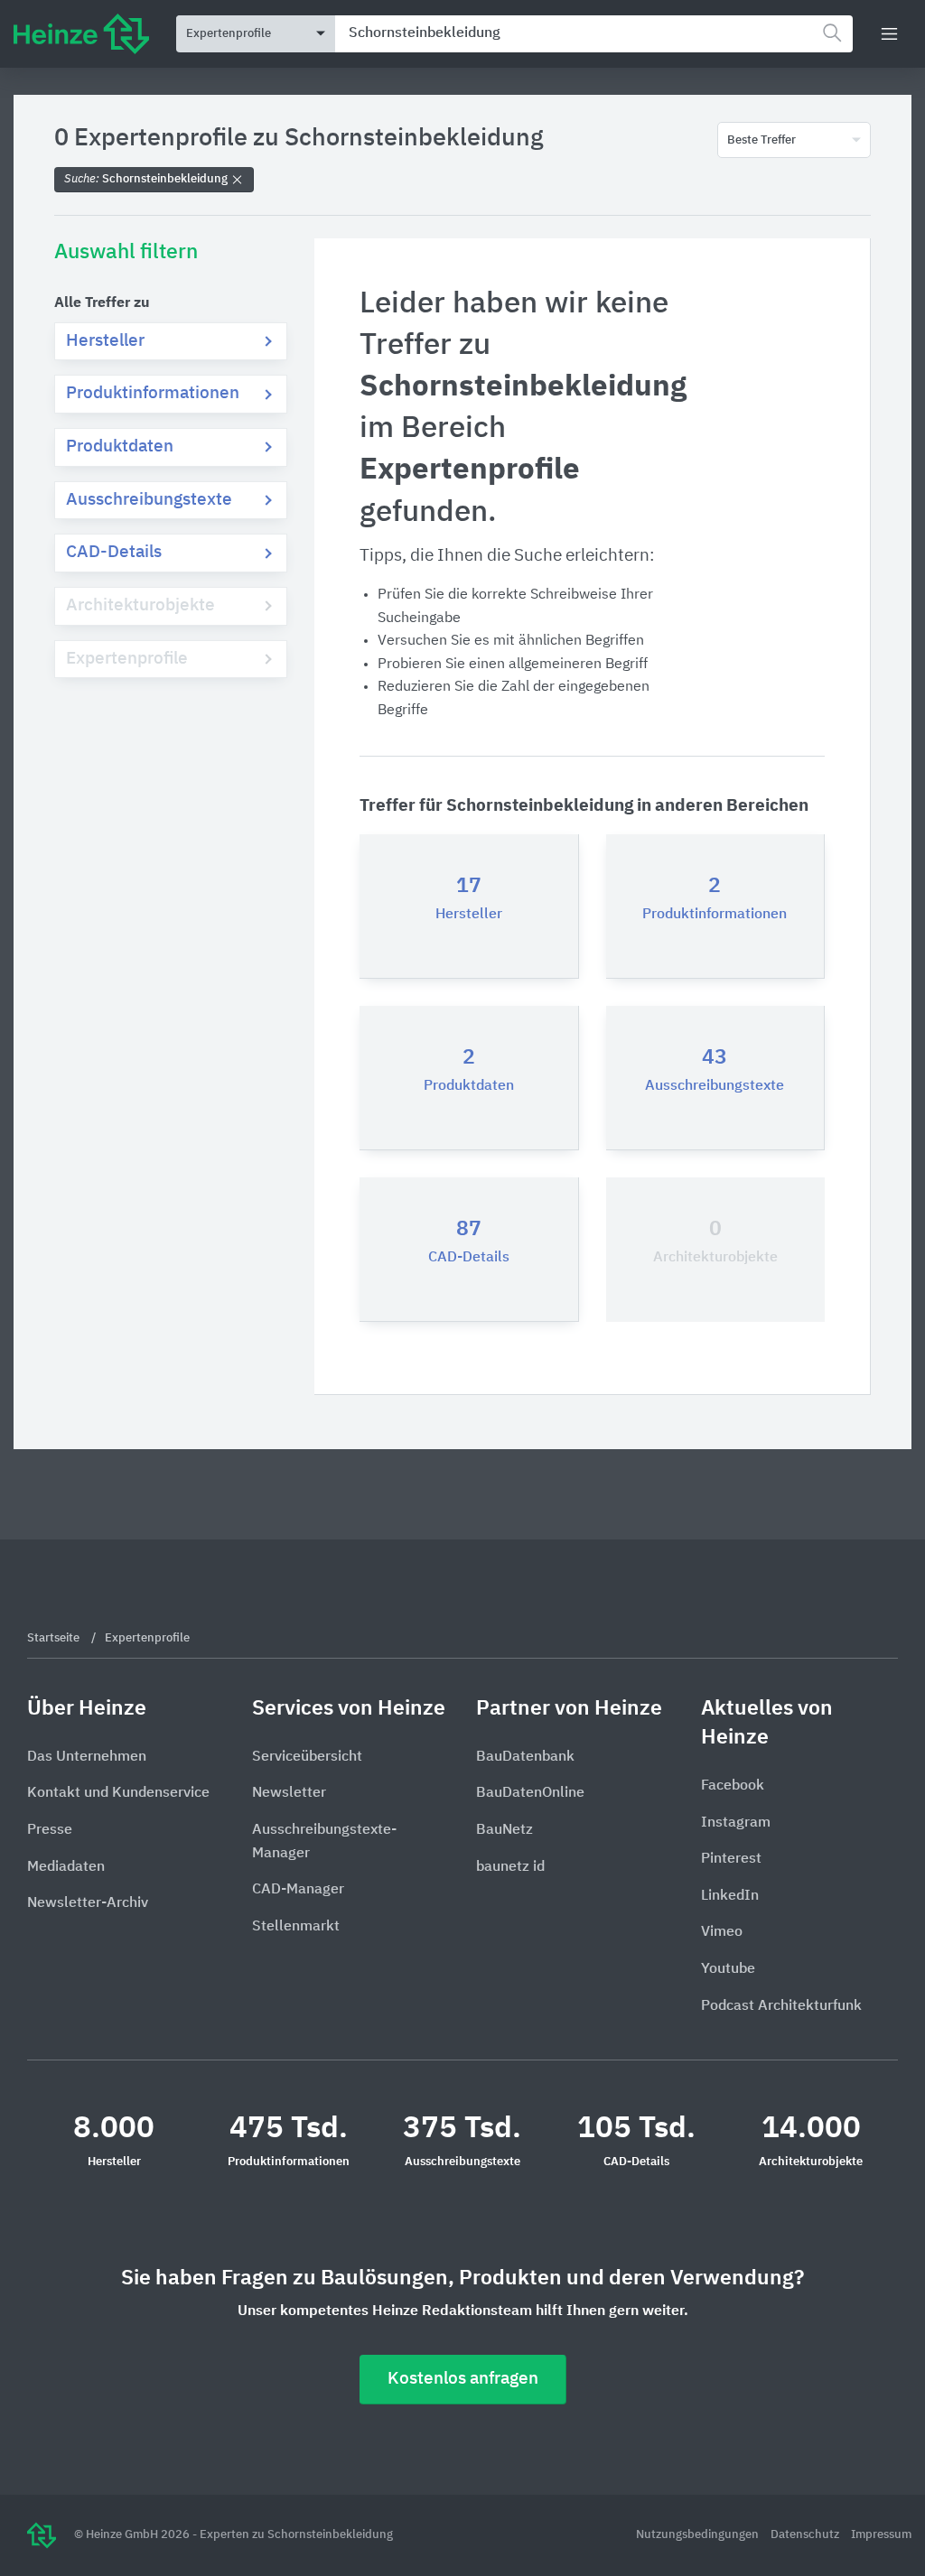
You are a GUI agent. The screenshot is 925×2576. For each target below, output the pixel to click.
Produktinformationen (153, 393)
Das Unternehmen (87, 1757)
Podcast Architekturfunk (781, 2006)
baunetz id (510, 1867)
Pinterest (731, 1859)
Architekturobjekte (140, 605)
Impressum (881, 2535)
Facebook (733, 1786)
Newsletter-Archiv (88, 1903)
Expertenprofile (127, 659)
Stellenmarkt (296, 1927)
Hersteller (105, 341)
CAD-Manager (298, 1890)
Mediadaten (66, 1867)
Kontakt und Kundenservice (118, 1793)
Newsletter (289, 1793)
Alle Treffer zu (102, 303)
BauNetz (505, 1830)
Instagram (736, 1823)
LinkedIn (730, 1896)
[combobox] (594, 34)
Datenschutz (806, 2535)
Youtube (728, 1969)
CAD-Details (114, 552)
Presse (50, 1830)
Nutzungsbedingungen (699, 2535)
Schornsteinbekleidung (147, 179)
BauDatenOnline (530, 1793)
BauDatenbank (525, 1757)
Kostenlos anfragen (463, 2379)
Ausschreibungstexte (149, 500)
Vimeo (722, 1932)
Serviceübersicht (307, 1757)
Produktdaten (120, 446)
